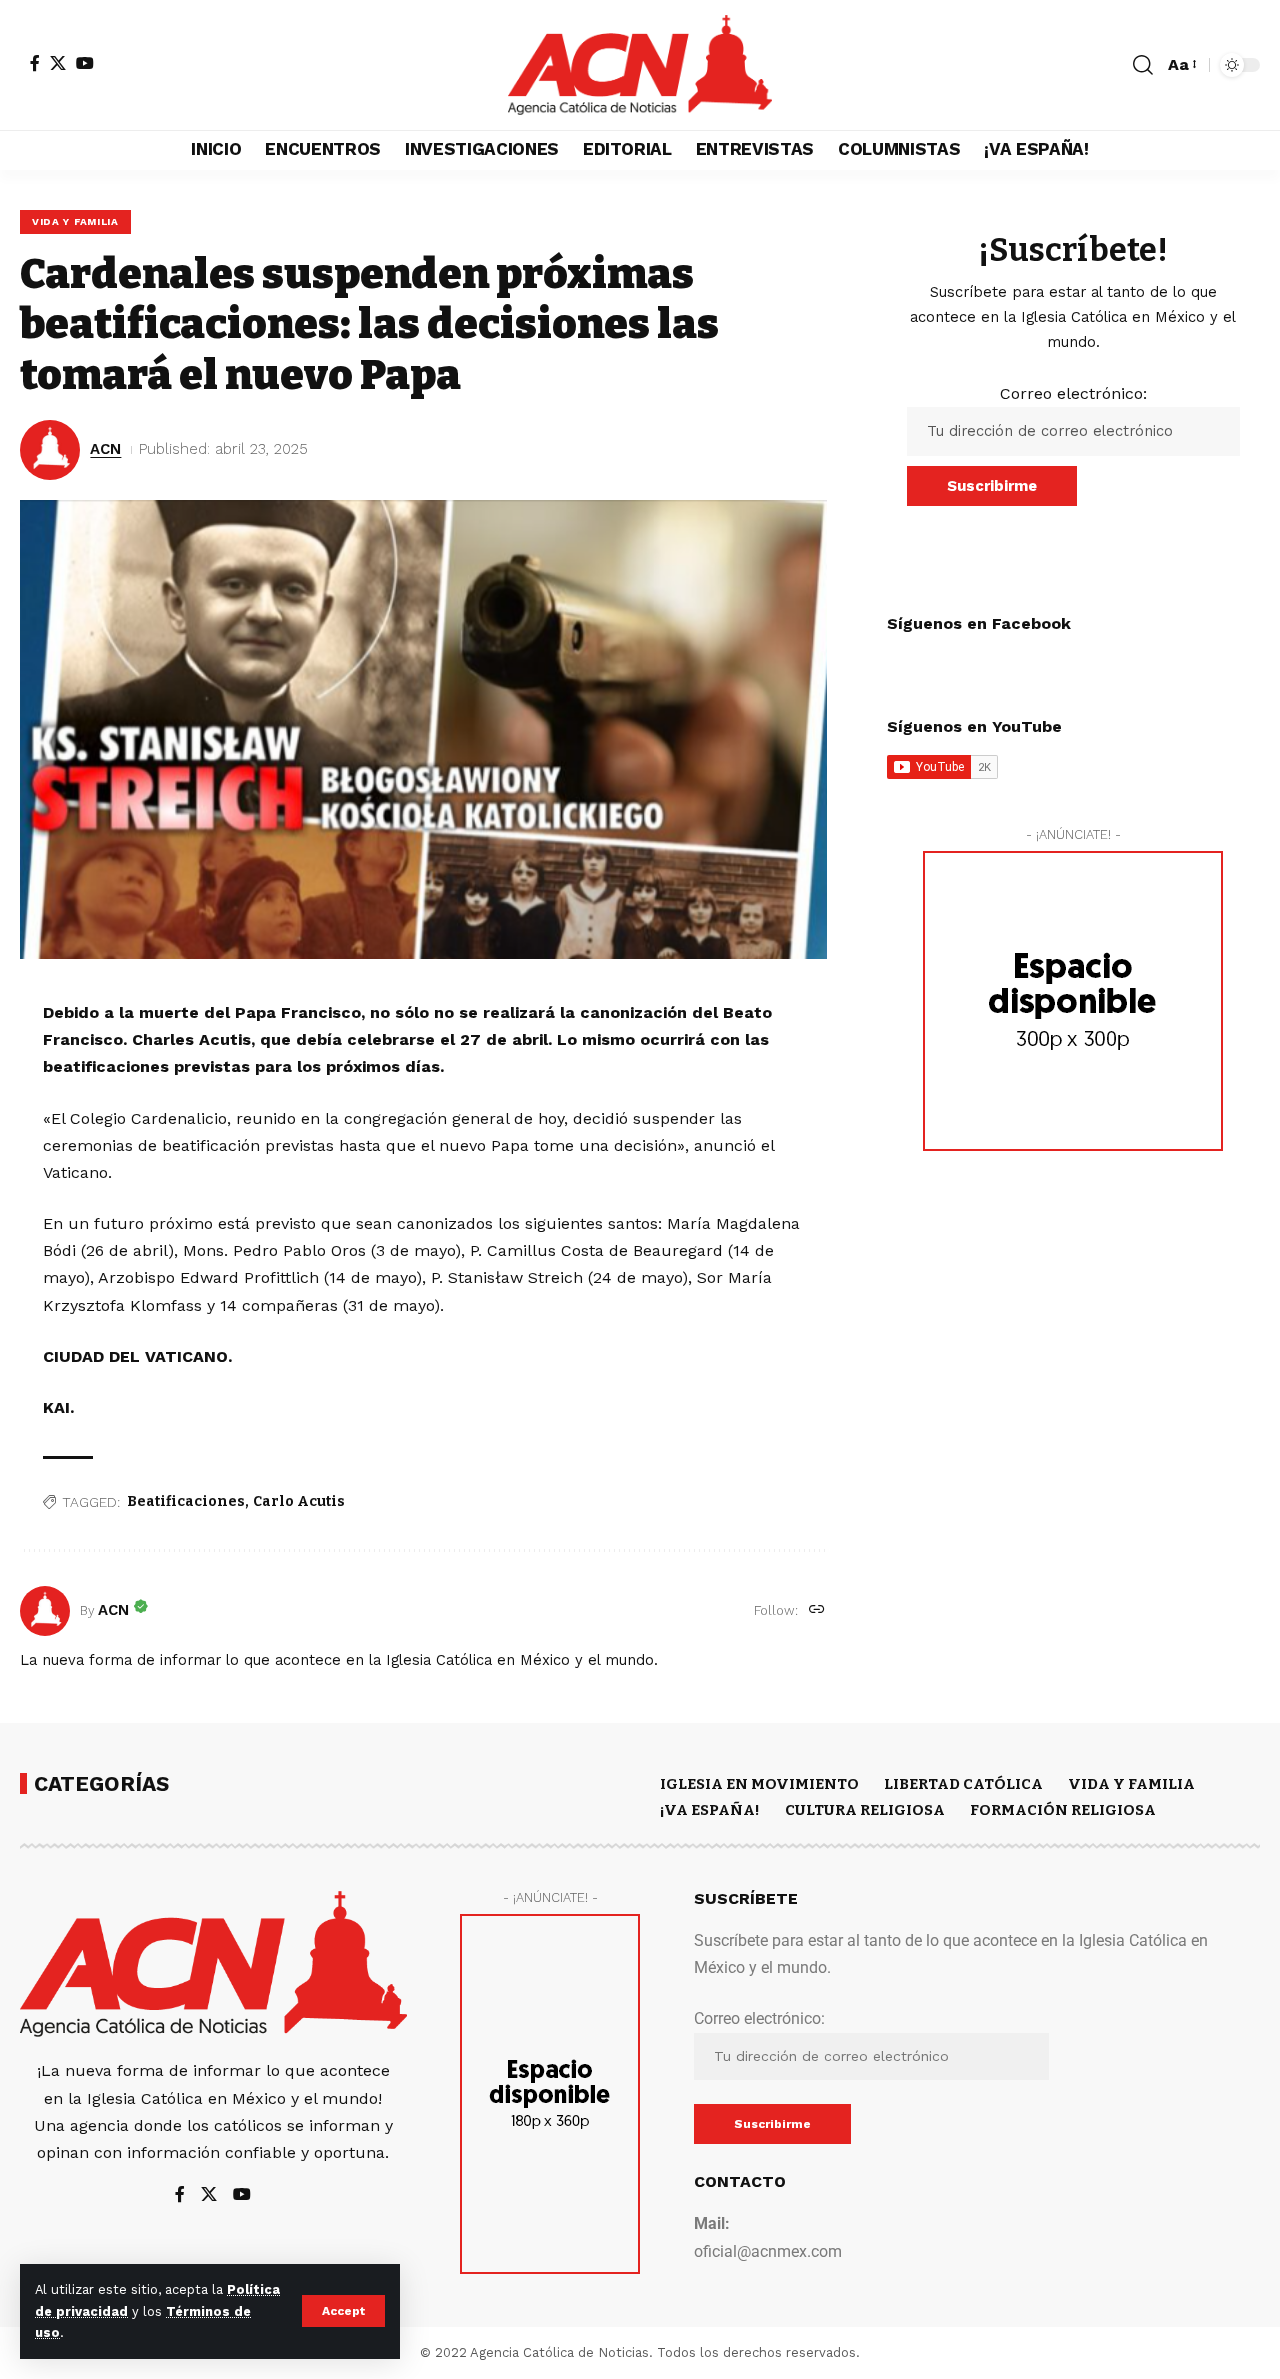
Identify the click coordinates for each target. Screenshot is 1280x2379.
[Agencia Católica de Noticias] (640, 65)
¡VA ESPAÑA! (710, 1810)
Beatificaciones (186, 1501)
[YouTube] (85, 63)
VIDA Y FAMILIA (75, 221)
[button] (343, 2311)
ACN (105, 449)
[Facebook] (35, 63)
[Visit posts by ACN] (45, 1611)
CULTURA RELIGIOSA (865, 1810)
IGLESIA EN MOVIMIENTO (759, 1784)
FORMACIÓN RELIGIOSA (1063, 1810)
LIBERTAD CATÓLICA (963, 1784)
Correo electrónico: (1073, 393)
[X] (58, 63)
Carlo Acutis (299, 1501)
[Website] (817, 1610)
